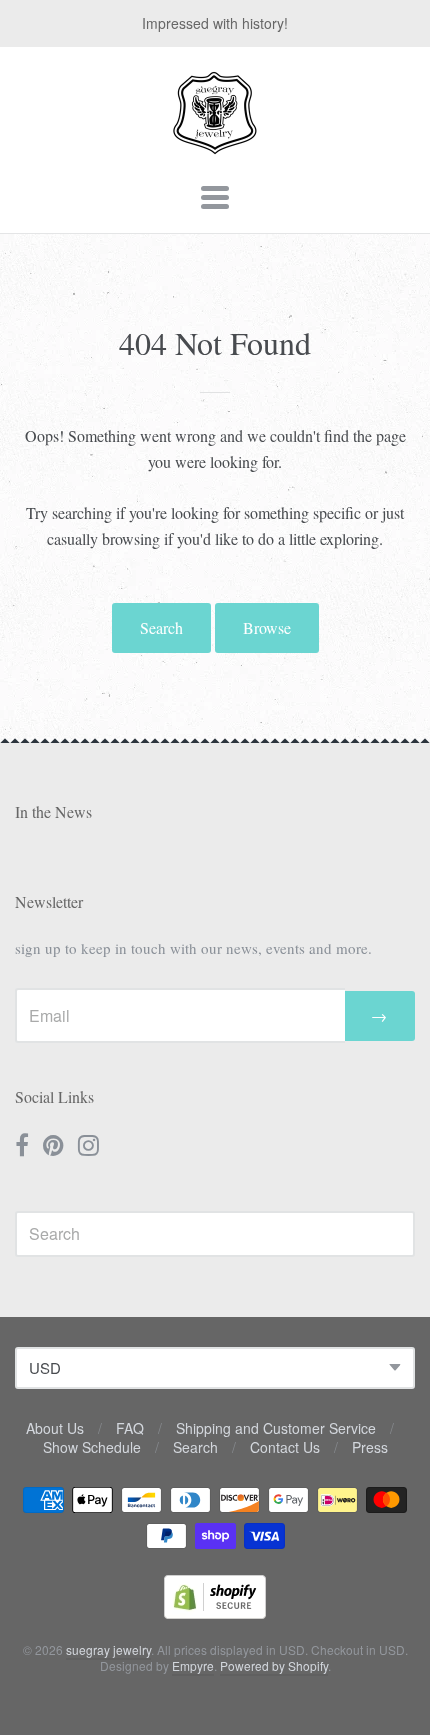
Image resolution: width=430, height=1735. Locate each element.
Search (161, 627)
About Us (55, 1428)
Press (370, 1447)
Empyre (193, 1665)
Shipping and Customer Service (276, 1428)
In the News (53, 811)
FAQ (130, 1428)
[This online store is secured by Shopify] (215, 1612)
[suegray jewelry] (215, 145)
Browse (267, 627)
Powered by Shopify (274, 1665)
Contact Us (285, 1447)
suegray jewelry (108, 1649)
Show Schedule (92, 1447)
